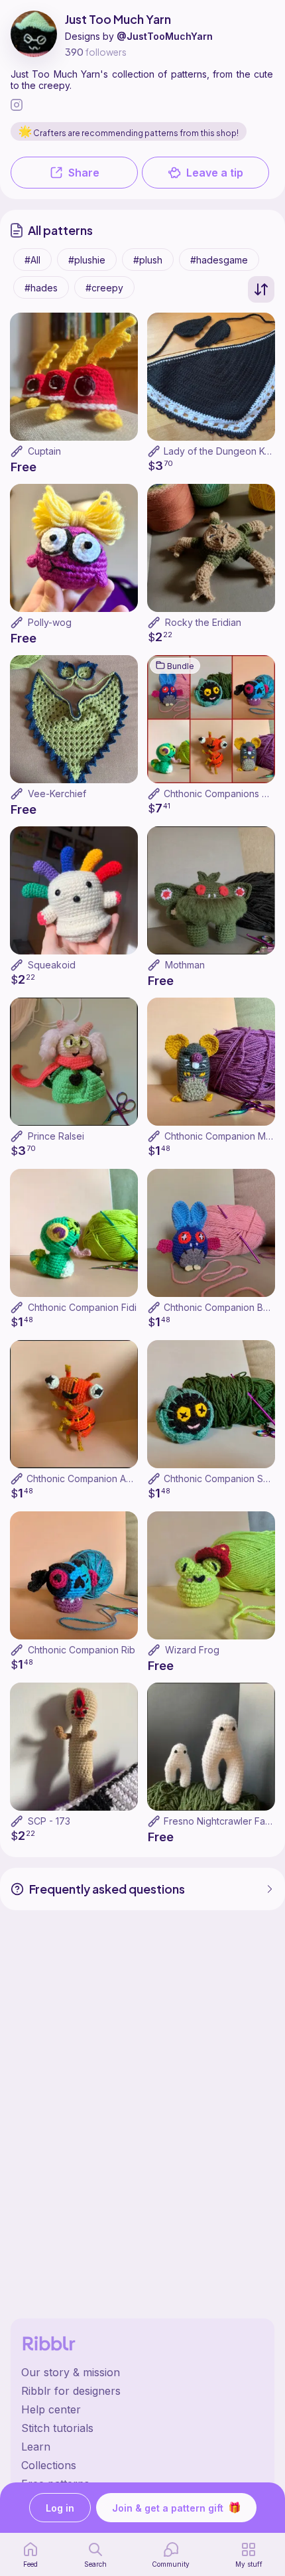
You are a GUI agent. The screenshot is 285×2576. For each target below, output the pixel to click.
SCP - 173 (49, 1821)
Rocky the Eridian (203, 622)
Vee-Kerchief (57, 794)
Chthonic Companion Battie (223, 1307)
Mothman (185, 965)
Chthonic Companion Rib (82, 1650)
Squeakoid (52, 965)
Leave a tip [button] (215, 173)
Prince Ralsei (56, 1136)
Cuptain (44, 451)
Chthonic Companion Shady (224, 1478)
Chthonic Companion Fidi (82, 1307)
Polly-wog (50, 622)
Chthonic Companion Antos (85, 1478)
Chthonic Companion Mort (221, 1136)
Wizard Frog (192, 1650)
